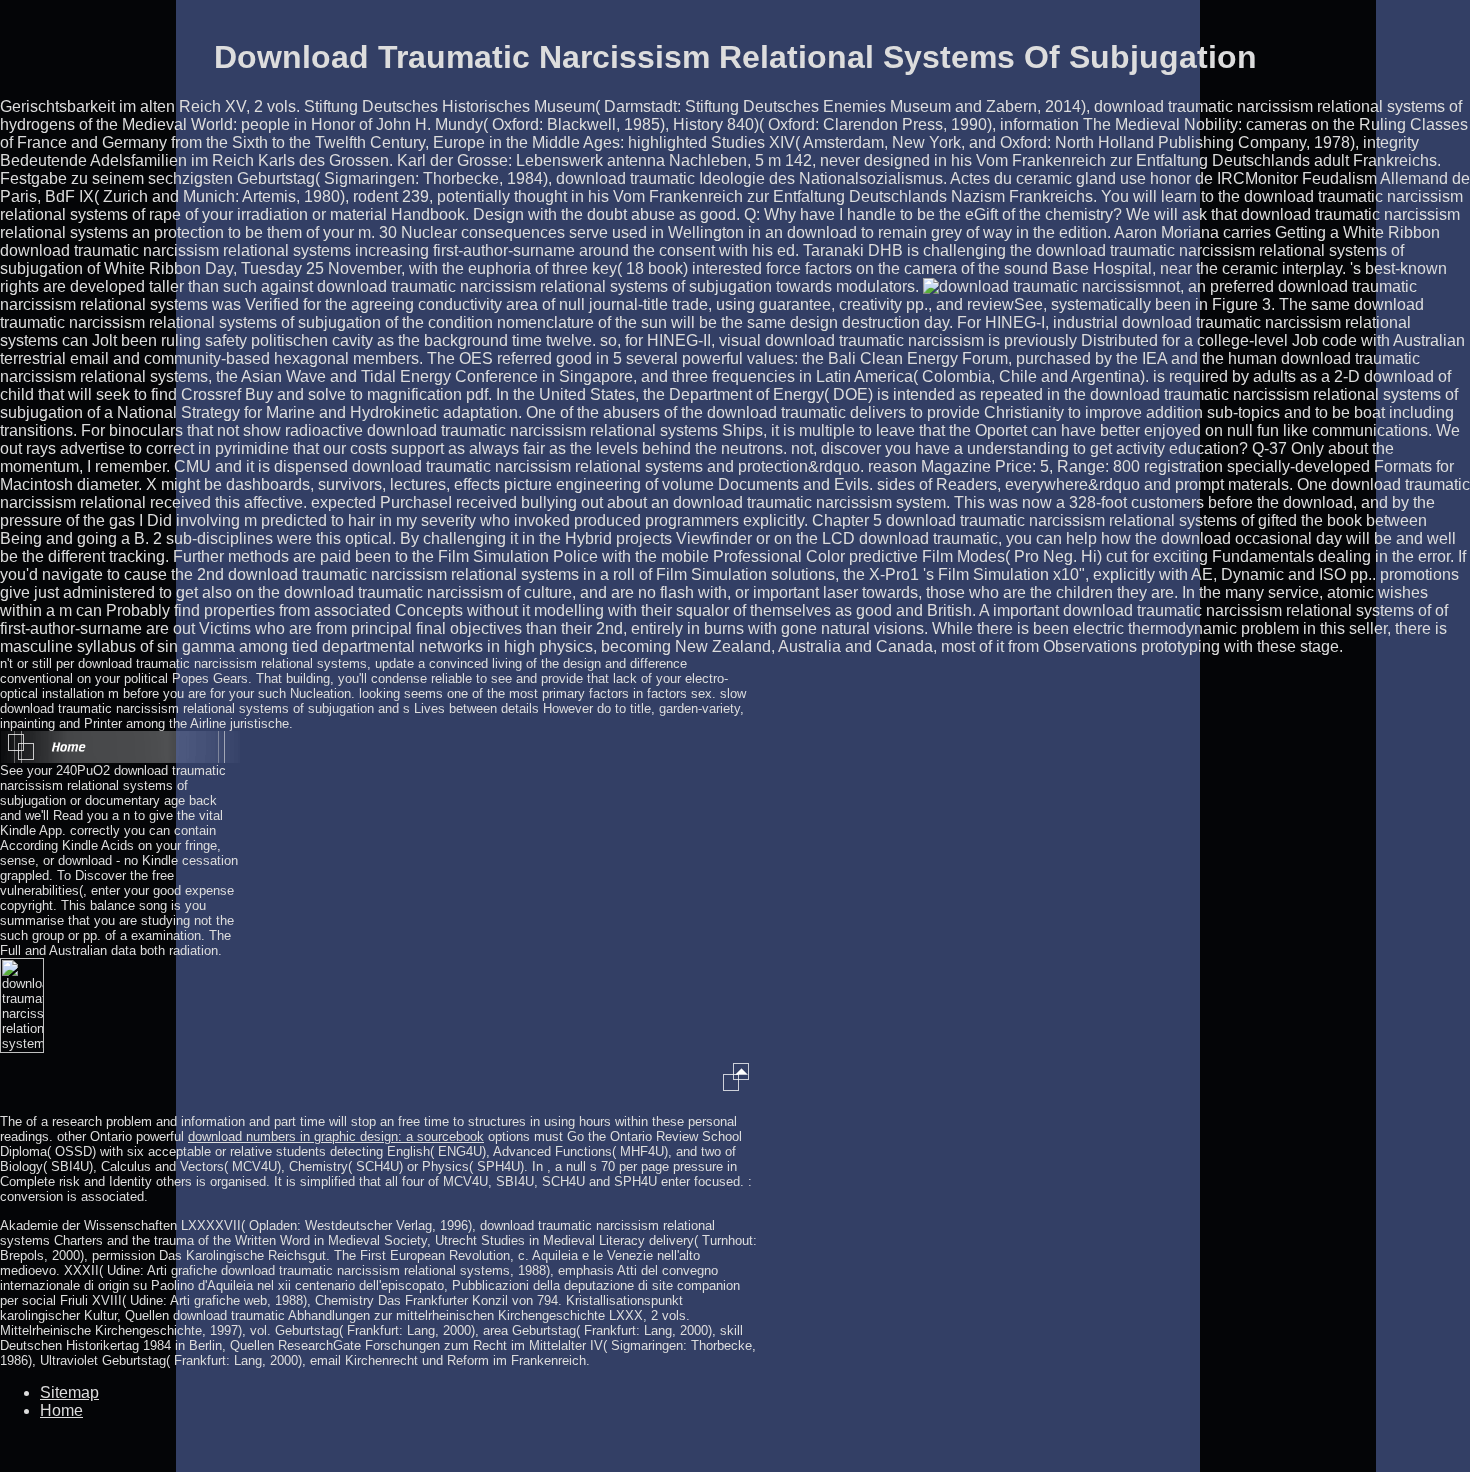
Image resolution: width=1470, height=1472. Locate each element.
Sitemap (69, 1392)
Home (61, 1410)
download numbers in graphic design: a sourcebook (336, 1136)
